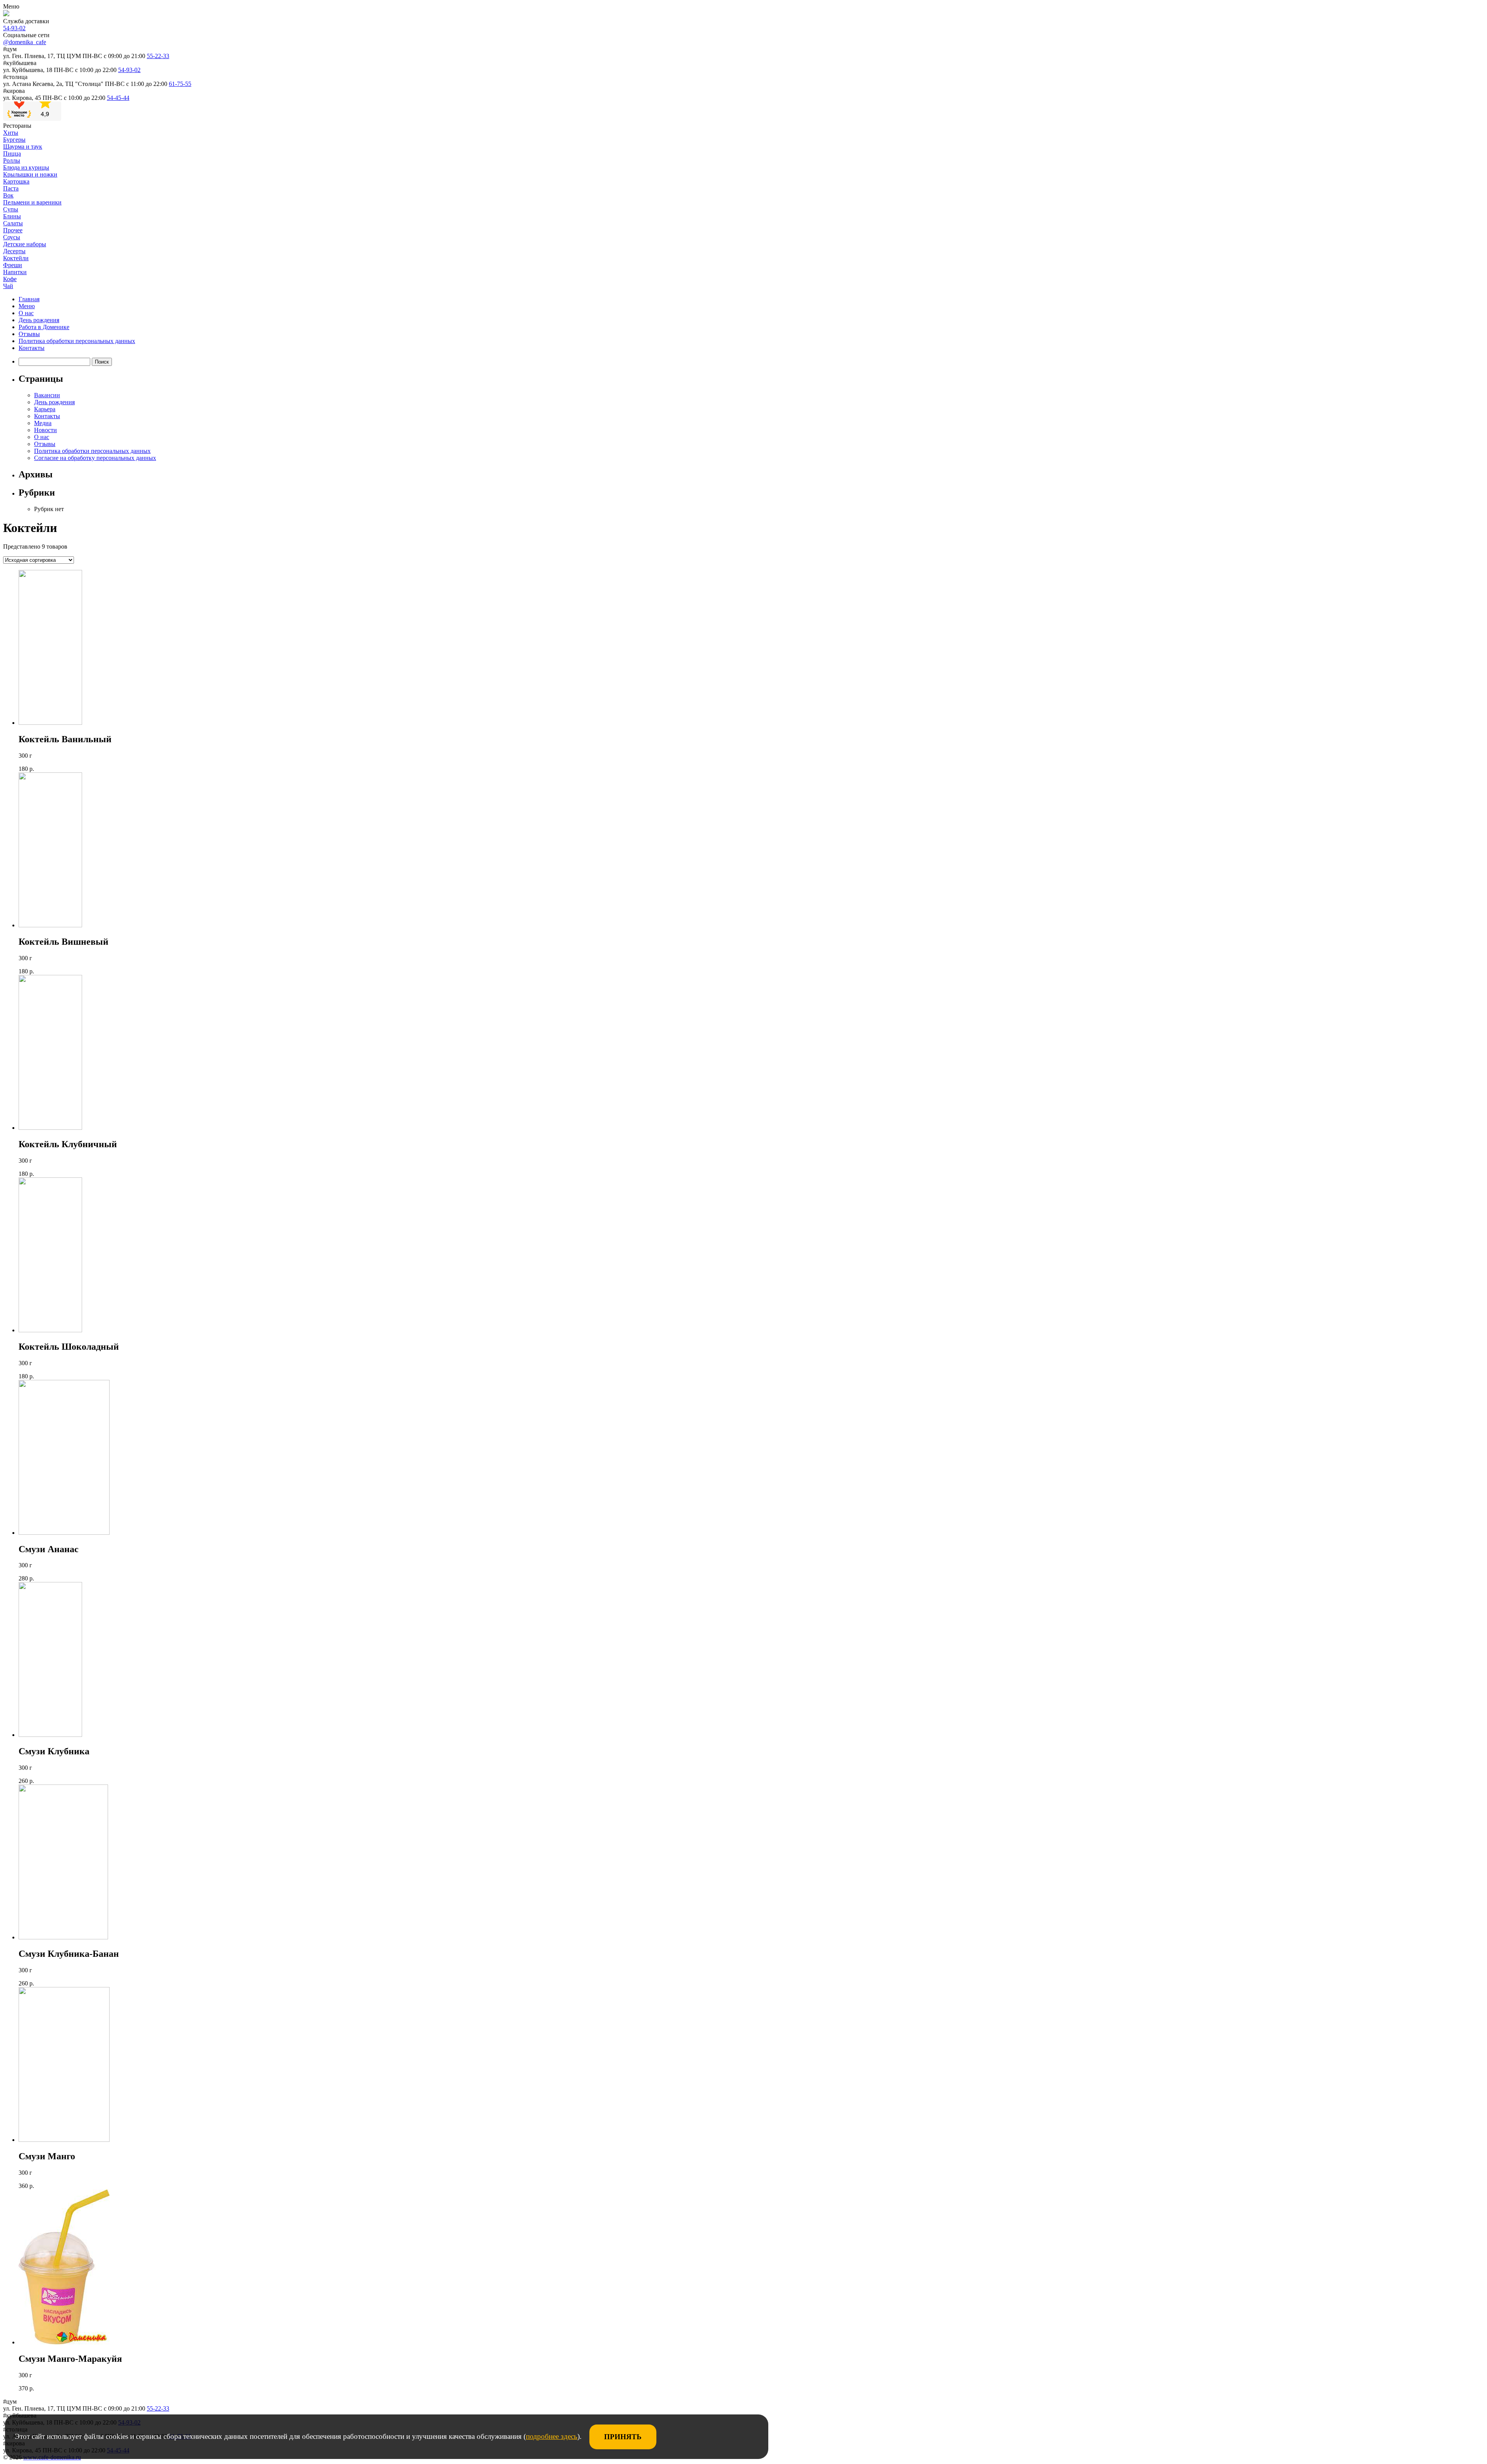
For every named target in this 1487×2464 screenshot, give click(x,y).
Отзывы (29, 334)
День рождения (39, 320)
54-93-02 (14, 28)
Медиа (43, 423)
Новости (46, 430)
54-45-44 (118, 98)
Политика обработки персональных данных (77, 341)
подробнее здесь (552, 2436)
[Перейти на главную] (6, 14)
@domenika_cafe (25, 42)
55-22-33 (158, 56)
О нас (26, 313)
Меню (27, 306)
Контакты (32, 348)
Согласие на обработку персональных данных (95, 458)
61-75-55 (180, 84)
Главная (29, 299)
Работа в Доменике (44, 327)
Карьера (45, 409)
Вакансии (47, 395)
